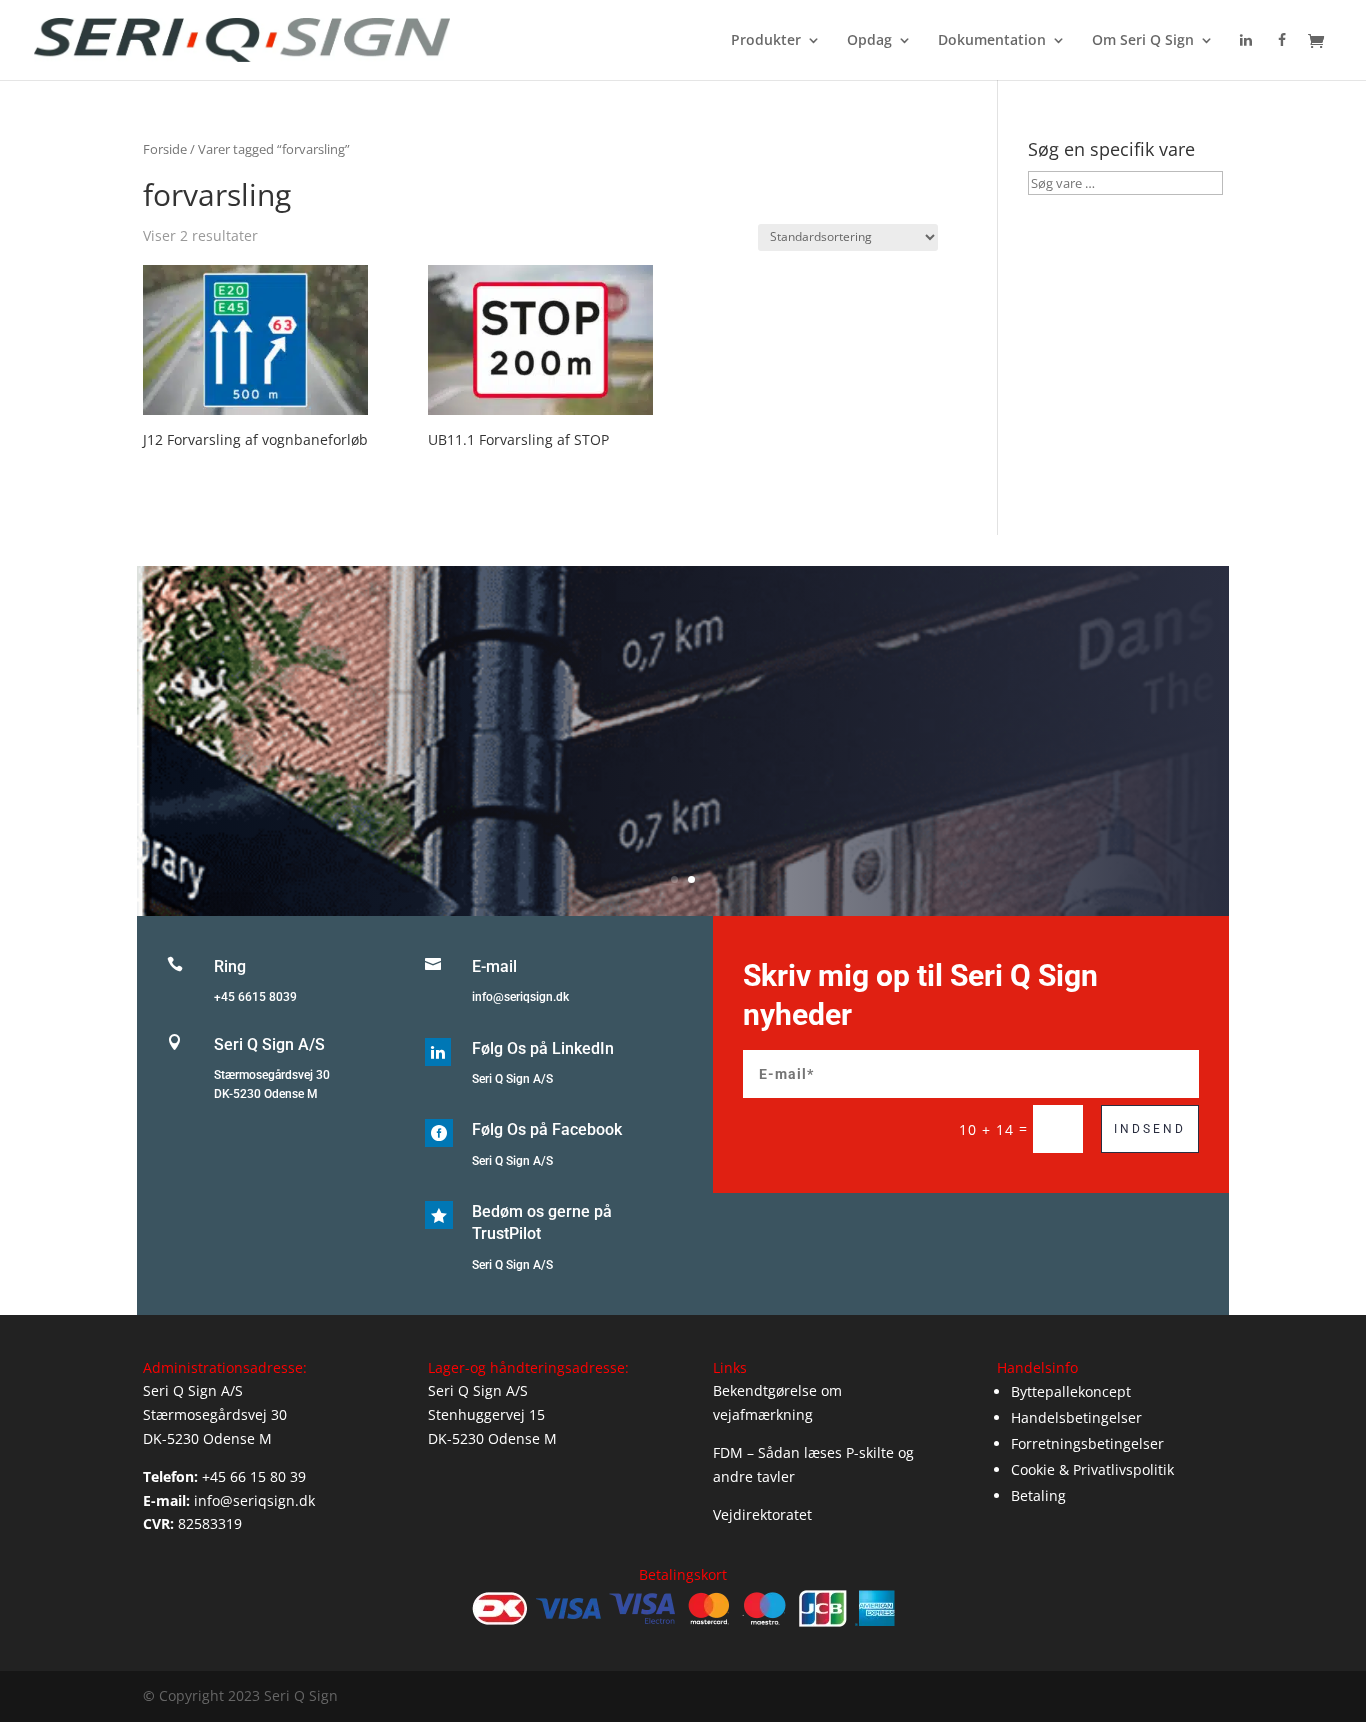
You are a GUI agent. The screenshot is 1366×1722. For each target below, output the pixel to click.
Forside (165, 149)
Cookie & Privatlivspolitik (1092, 1469)
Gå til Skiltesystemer (682, 769)
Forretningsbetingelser (1087, 1443)
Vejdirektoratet (762, 1514)
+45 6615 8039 (255, 997)
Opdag (869, 41)
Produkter (766, 41)
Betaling (1038, 1495)
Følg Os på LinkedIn (543, 1048)
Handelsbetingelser (1076, 1417)
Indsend (1150, 1129)
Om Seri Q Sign (1143, 41)
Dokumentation (992, 41)
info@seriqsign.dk (520, 997)
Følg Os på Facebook (547, 1129)
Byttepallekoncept (1071, 1391)
